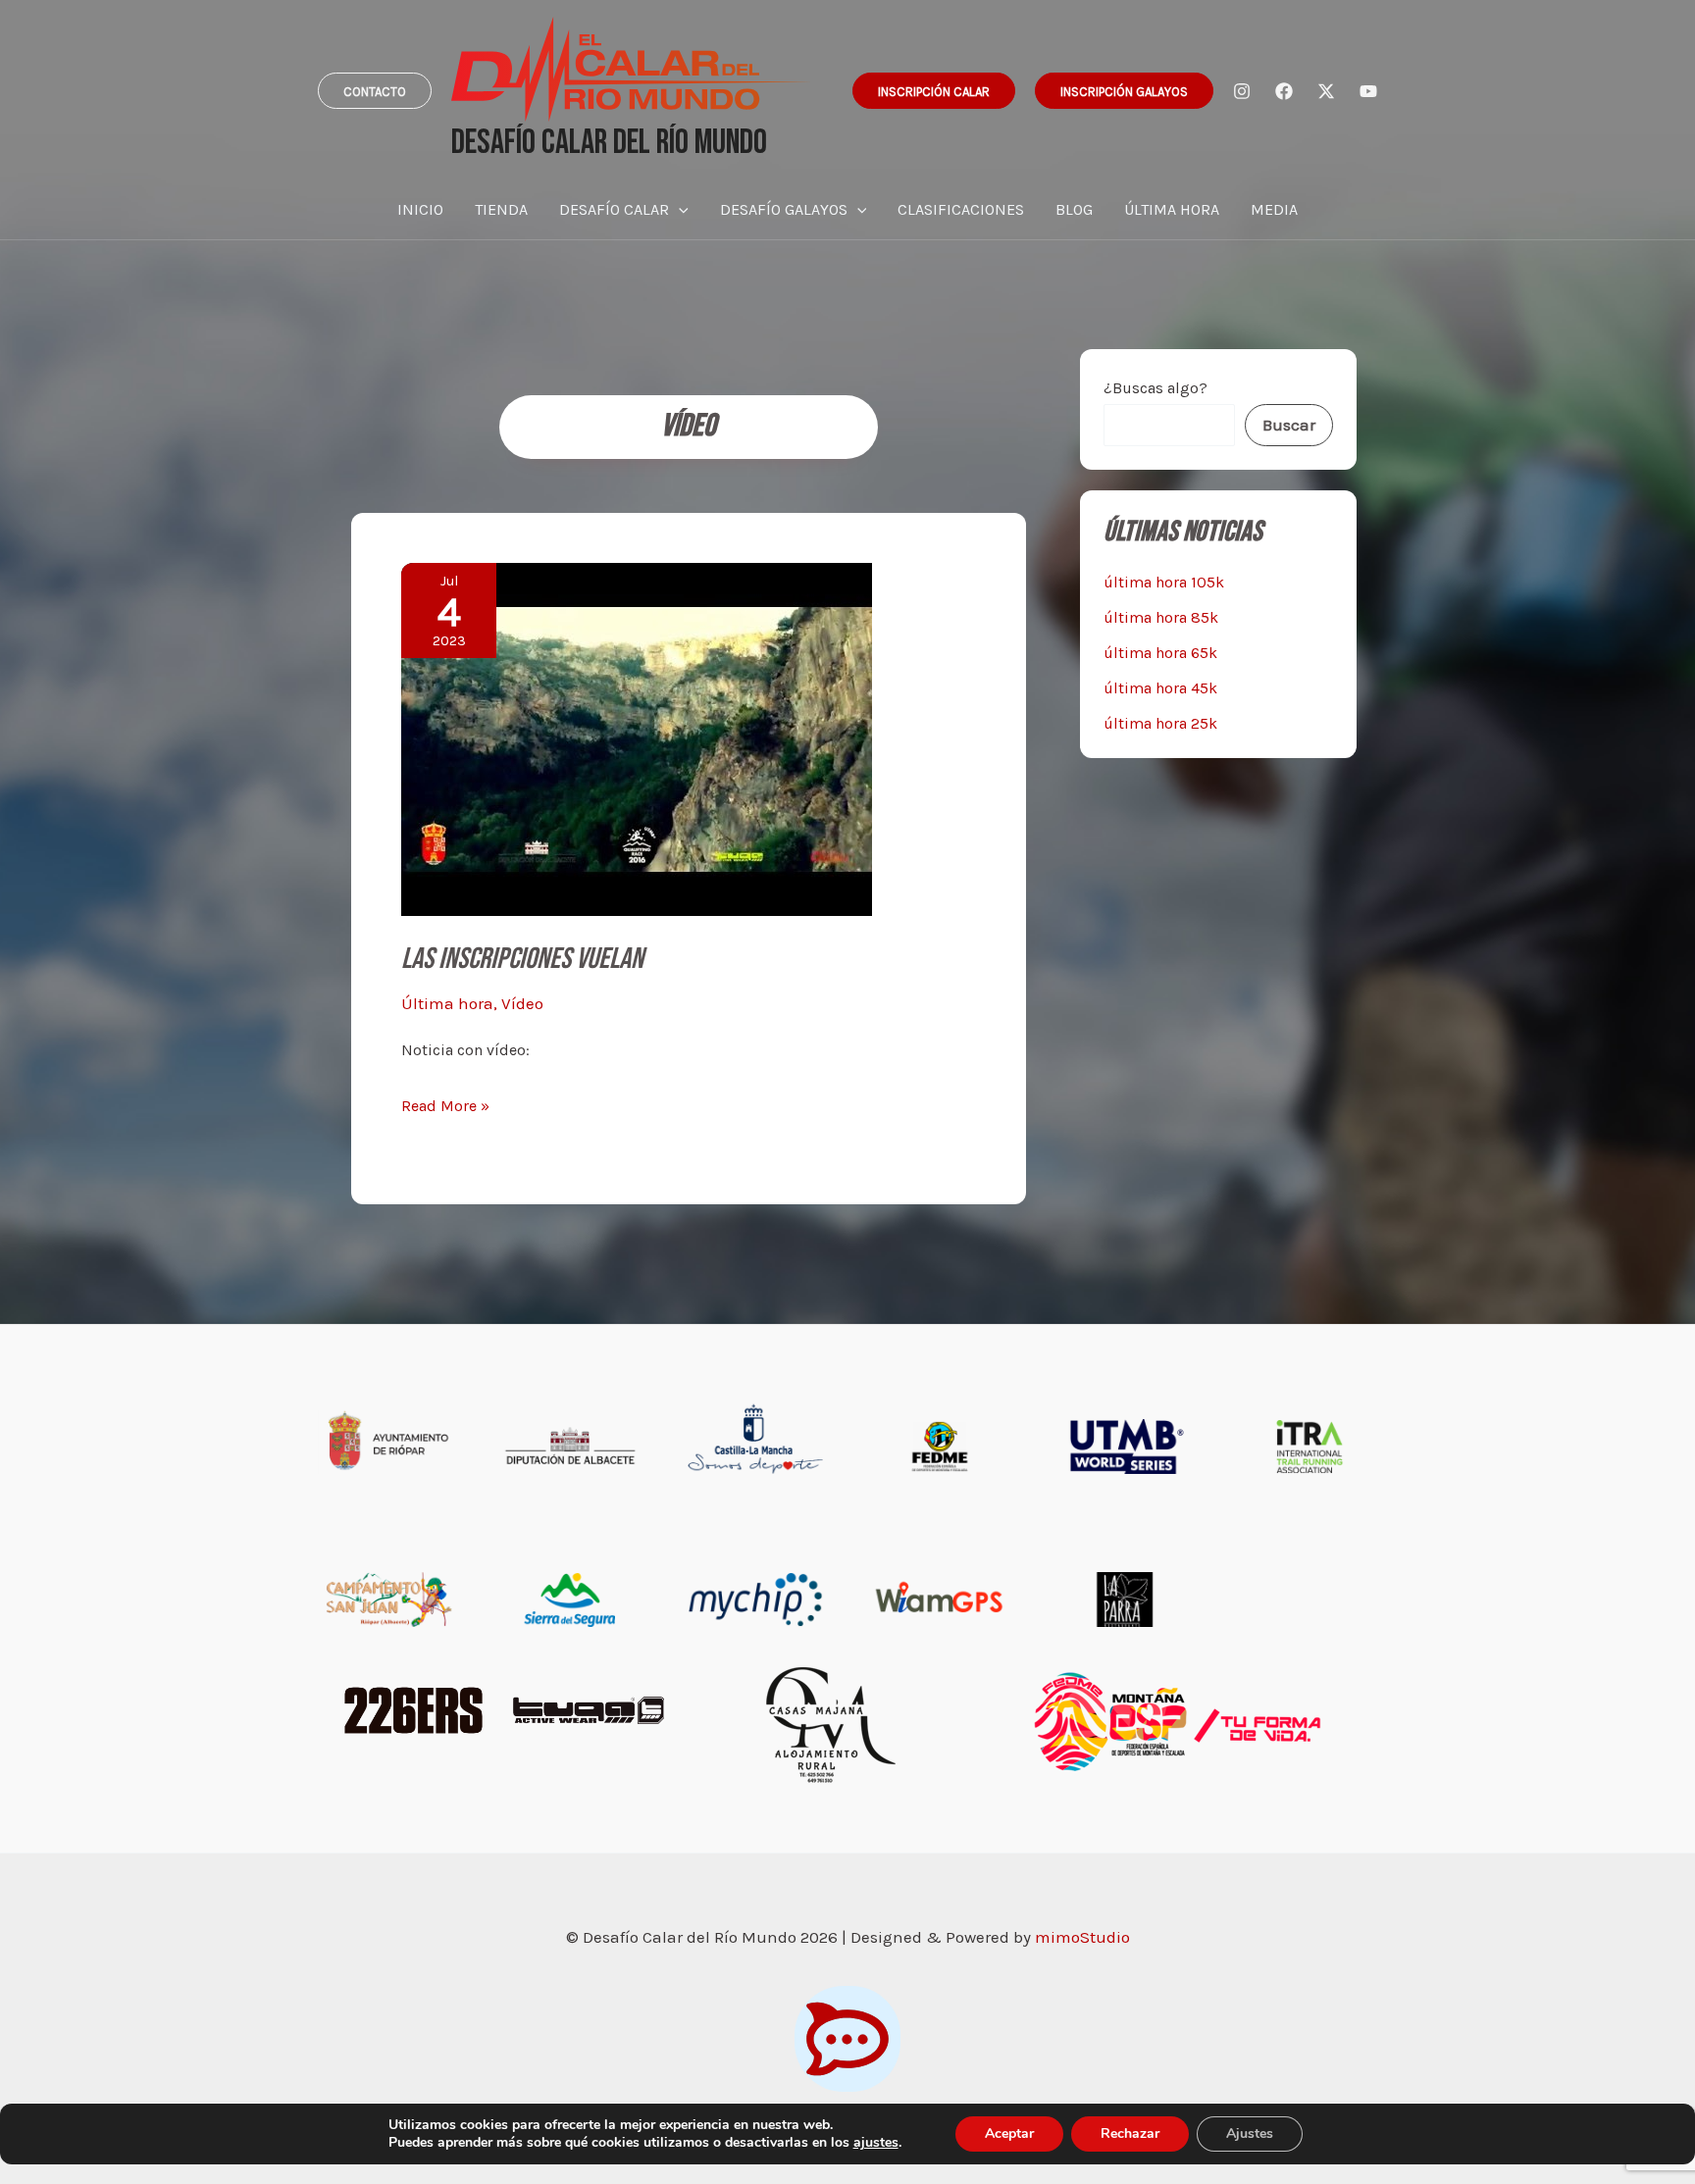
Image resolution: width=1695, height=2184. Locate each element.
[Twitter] (1326, 91)
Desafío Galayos (784, 209)
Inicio (420, 209)
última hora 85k (1161, 617)
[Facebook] (1284, 91)
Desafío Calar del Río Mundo (609, 143)
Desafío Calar (614, 209)
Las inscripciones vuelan (522, 959)
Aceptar (1009, 2133)
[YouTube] (1368, 91)
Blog (1074, 209)
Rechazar (1130, 2133)
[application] (679, 210)
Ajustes (1250, 2133)
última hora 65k (1160, 653)
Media (1274, 209)
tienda (501, 209)
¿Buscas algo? (1156, 388)
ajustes (876, 2143)
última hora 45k (1160, 688)
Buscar (1289, 425)
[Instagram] (1242, 91)
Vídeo (522, 1003)
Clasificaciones (961, 209)
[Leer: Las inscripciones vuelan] (637, 737)
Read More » (445, 1108)
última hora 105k (1164, 582)
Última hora (1172, 209)
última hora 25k (1160, 723)
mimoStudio (1082, 1937)
